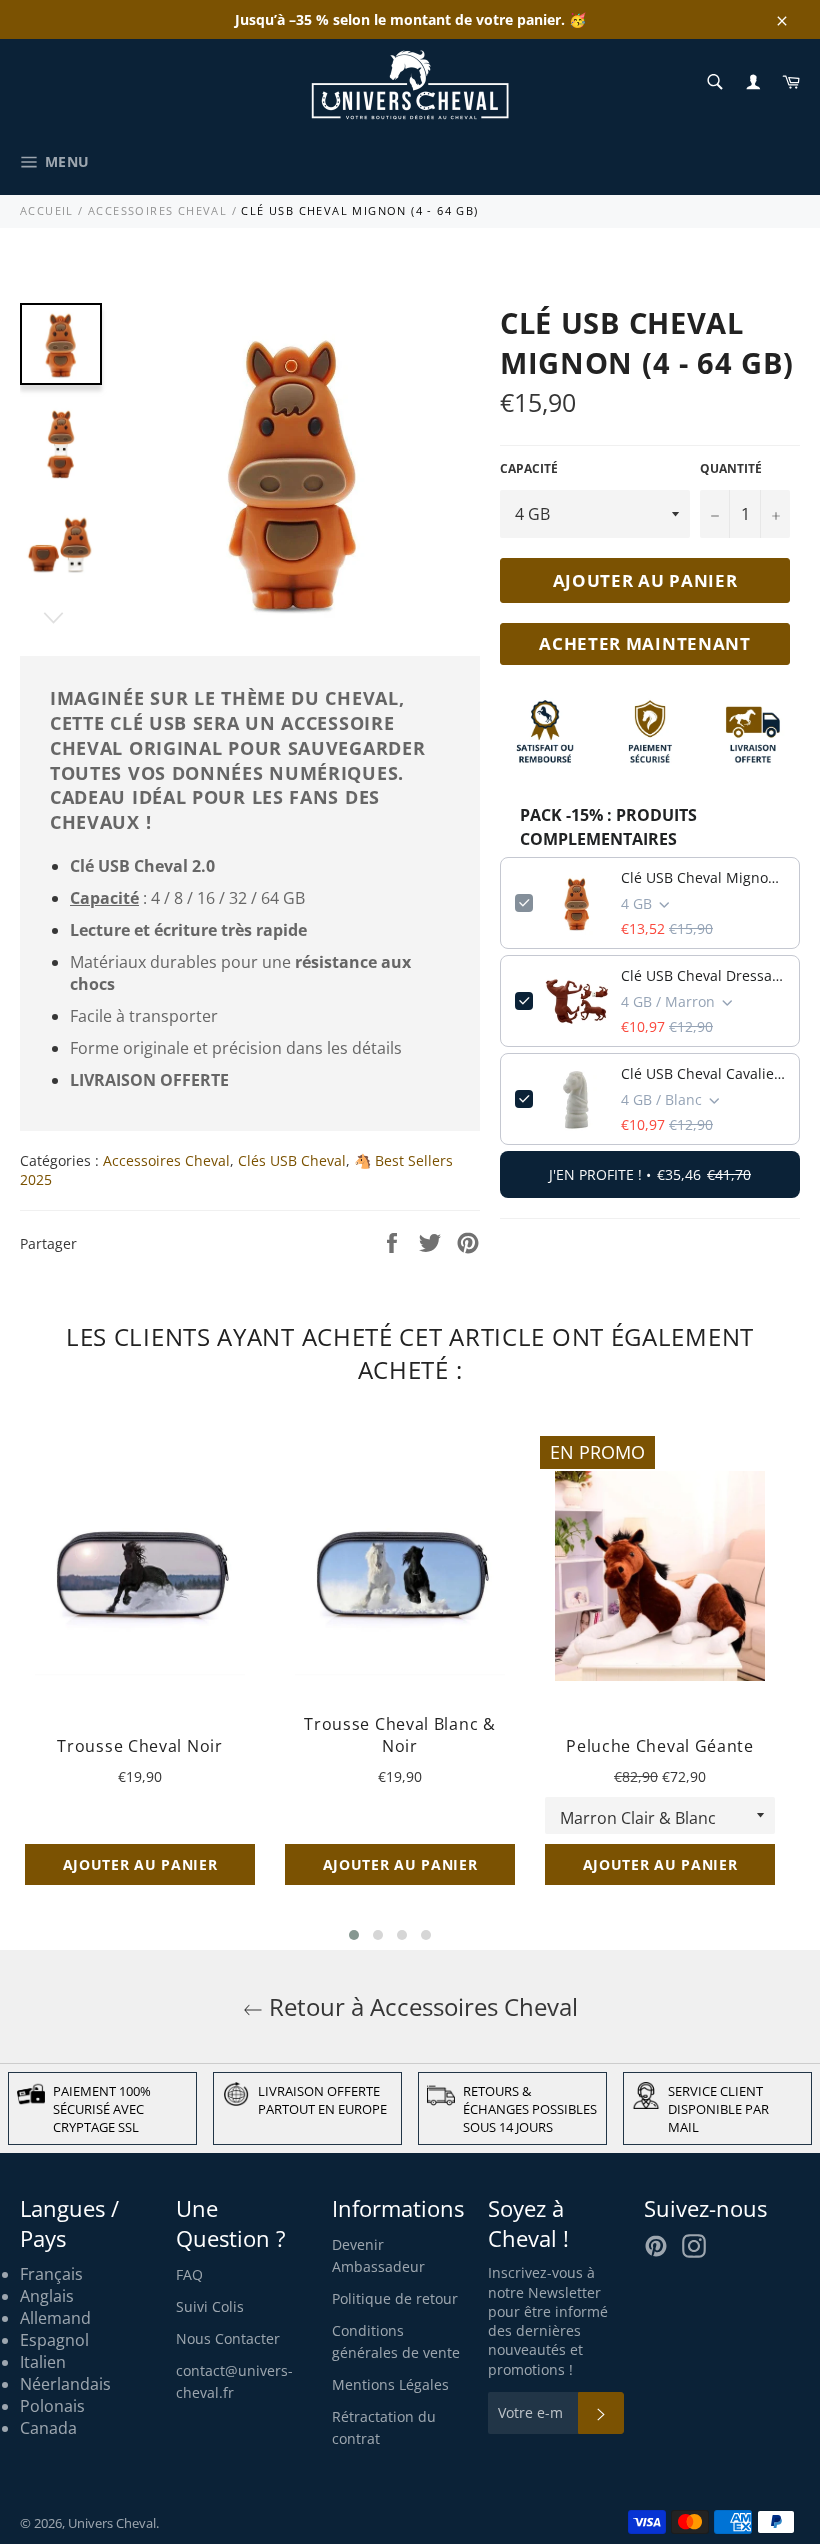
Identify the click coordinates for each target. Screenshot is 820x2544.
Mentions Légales (390, 2384)
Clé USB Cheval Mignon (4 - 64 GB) (703, 877)
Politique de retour (395, 2298)
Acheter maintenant (645, 643)
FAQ (189, 2274)
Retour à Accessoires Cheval (420, 2006)
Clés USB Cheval (292, 1160)
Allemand (55, 2318)
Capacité (529, 469)
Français (51, 2274)
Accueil (47, 210)
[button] (354, 1935)
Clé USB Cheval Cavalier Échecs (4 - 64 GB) (703, 1073)
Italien (43, 2362)
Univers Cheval (112, 2523)
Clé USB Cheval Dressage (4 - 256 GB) (703, 975)
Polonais (52, 2406)
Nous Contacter (228, 2338)
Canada (48, 2428)
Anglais (47, 2296)
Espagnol (54, 2340)
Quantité (731, 469)
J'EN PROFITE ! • (650, 1174)
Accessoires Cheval (157, 210)
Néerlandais (65, 2384)
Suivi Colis (210, 2306)
